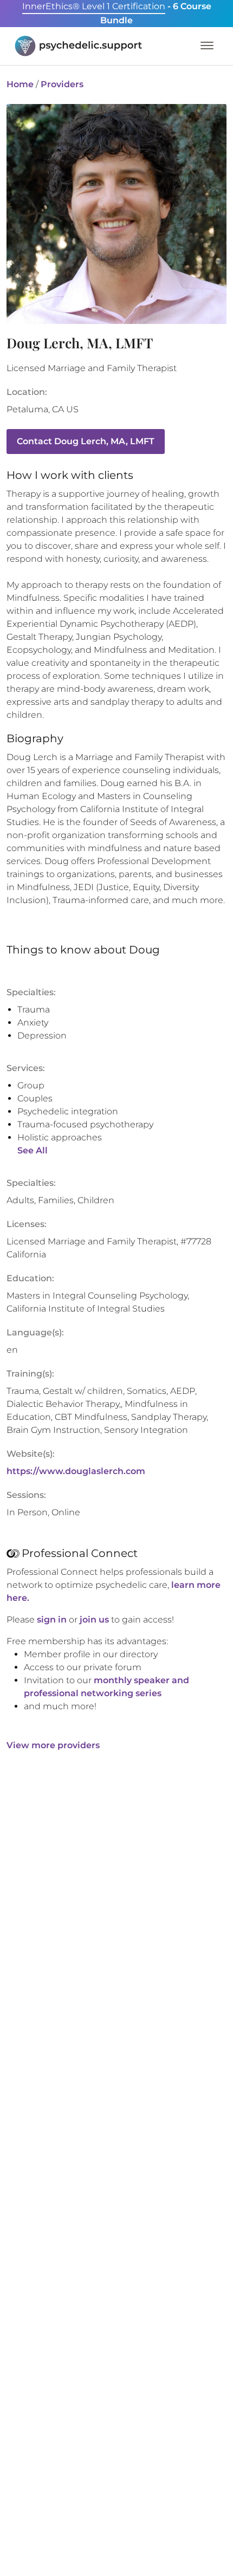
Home (20, 84)
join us (94, 1620)
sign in (52, 1620)
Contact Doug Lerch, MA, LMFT (86, 441)
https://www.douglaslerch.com (76, 1471)
